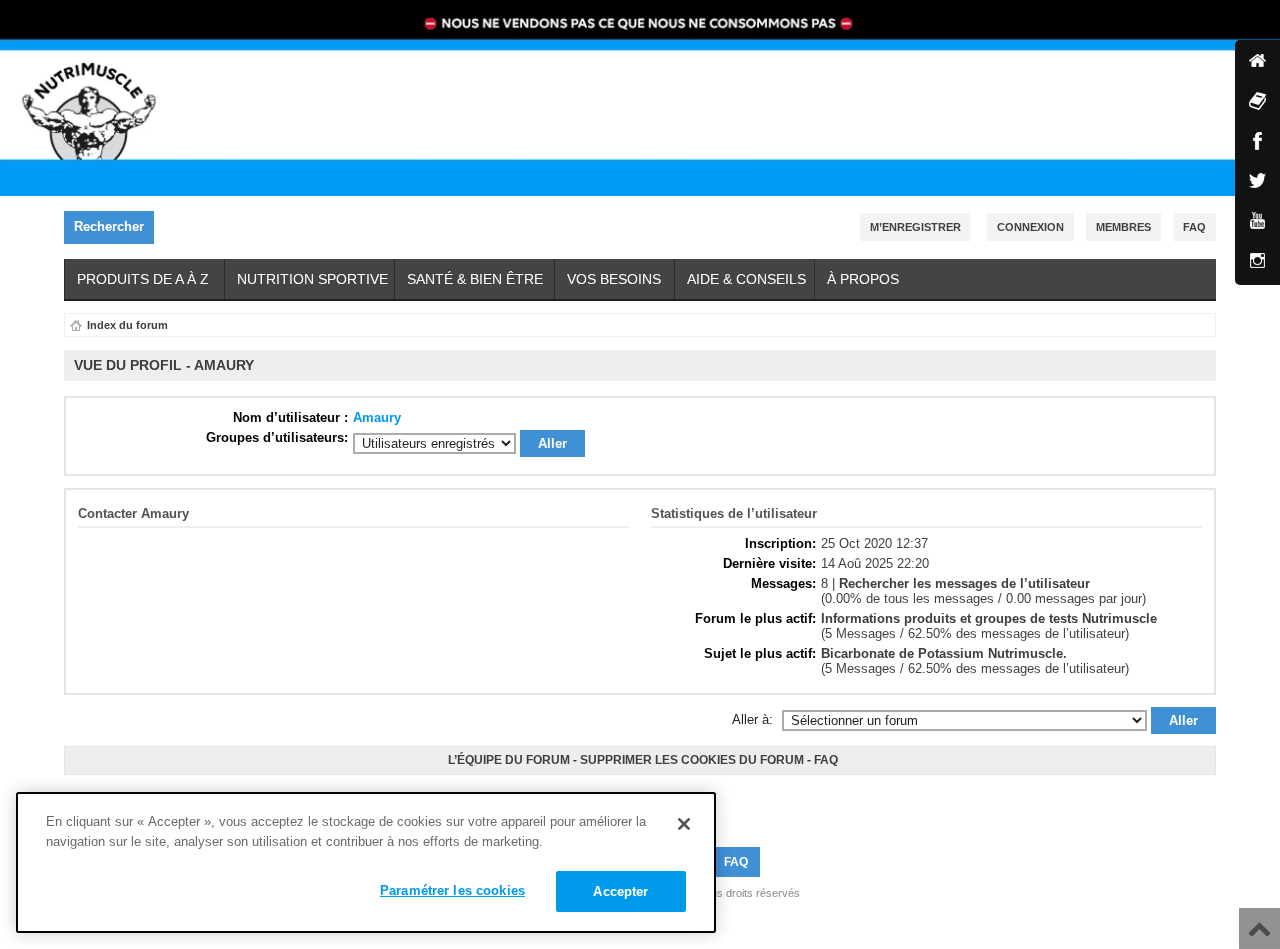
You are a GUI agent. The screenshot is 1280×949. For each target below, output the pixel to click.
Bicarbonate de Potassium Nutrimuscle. (944, 653)
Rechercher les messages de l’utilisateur (964, 583)
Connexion (1030, 227)
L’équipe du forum (509, 760)
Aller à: (752, 719)
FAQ (826, 760)
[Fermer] (684, 824)
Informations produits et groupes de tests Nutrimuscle (989, 618)
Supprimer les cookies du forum (692, 760)
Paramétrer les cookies (452, 890)
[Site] (1257, 62)
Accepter (620, 891)
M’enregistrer (915, 227)
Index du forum (127, 325)
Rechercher (109, 226)
